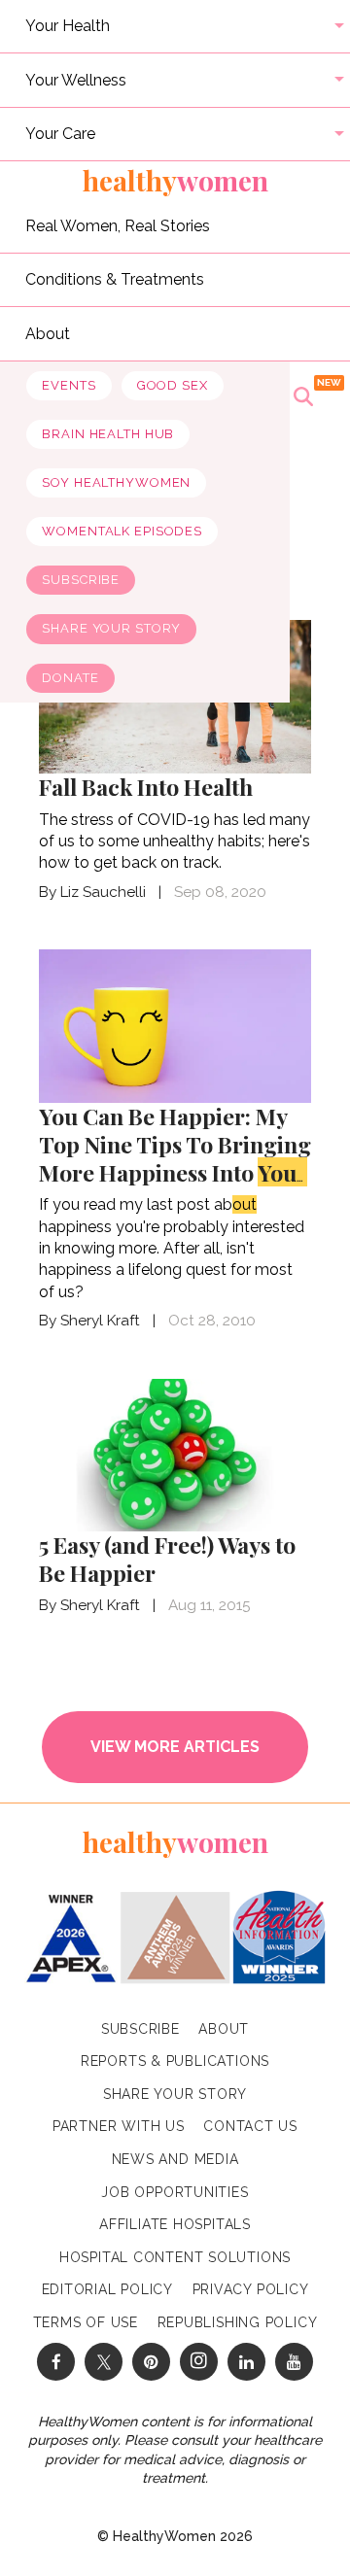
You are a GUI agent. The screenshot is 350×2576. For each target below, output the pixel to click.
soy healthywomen (116, 482)
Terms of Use (86, 2322)
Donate (70, 678)
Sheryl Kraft (100, 1321)
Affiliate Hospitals (175, 2224)
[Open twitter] (104, 2362)
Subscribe (81, 580)
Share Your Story (111, 628)
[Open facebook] (56, 2362)
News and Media (175, 2159)
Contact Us (250, 2126)
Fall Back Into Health (146, 787)
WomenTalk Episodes (122, 531)
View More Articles (175, 1747)
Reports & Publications (175, 2061)
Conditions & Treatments (115, 279)
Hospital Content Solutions (175, 2257)
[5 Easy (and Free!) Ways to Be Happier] (175, 1453)
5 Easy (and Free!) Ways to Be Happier (167, 1559)
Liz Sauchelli (103, 892)
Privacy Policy (251, 2289)
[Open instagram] (199, 2362)
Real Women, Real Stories (118, 225)
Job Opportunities (175, 2192)
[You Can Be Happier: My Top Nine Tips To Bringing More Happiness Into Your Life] (175, 1025)
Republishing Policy (238, 2322)
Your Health (68, 26)
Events (69, 385)
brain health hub (108, 434)
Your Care (60, 134)
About (48, 333)
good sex (173, 385)
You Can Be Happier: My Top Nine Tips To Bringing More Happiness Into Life (175, 1158)
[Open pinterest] (151, 2362)
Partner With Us (119, 2126)
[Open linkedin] (246, 2362)
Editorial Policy (107, 2289)
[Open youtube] (294, 2362)
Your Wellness (76, 79)
